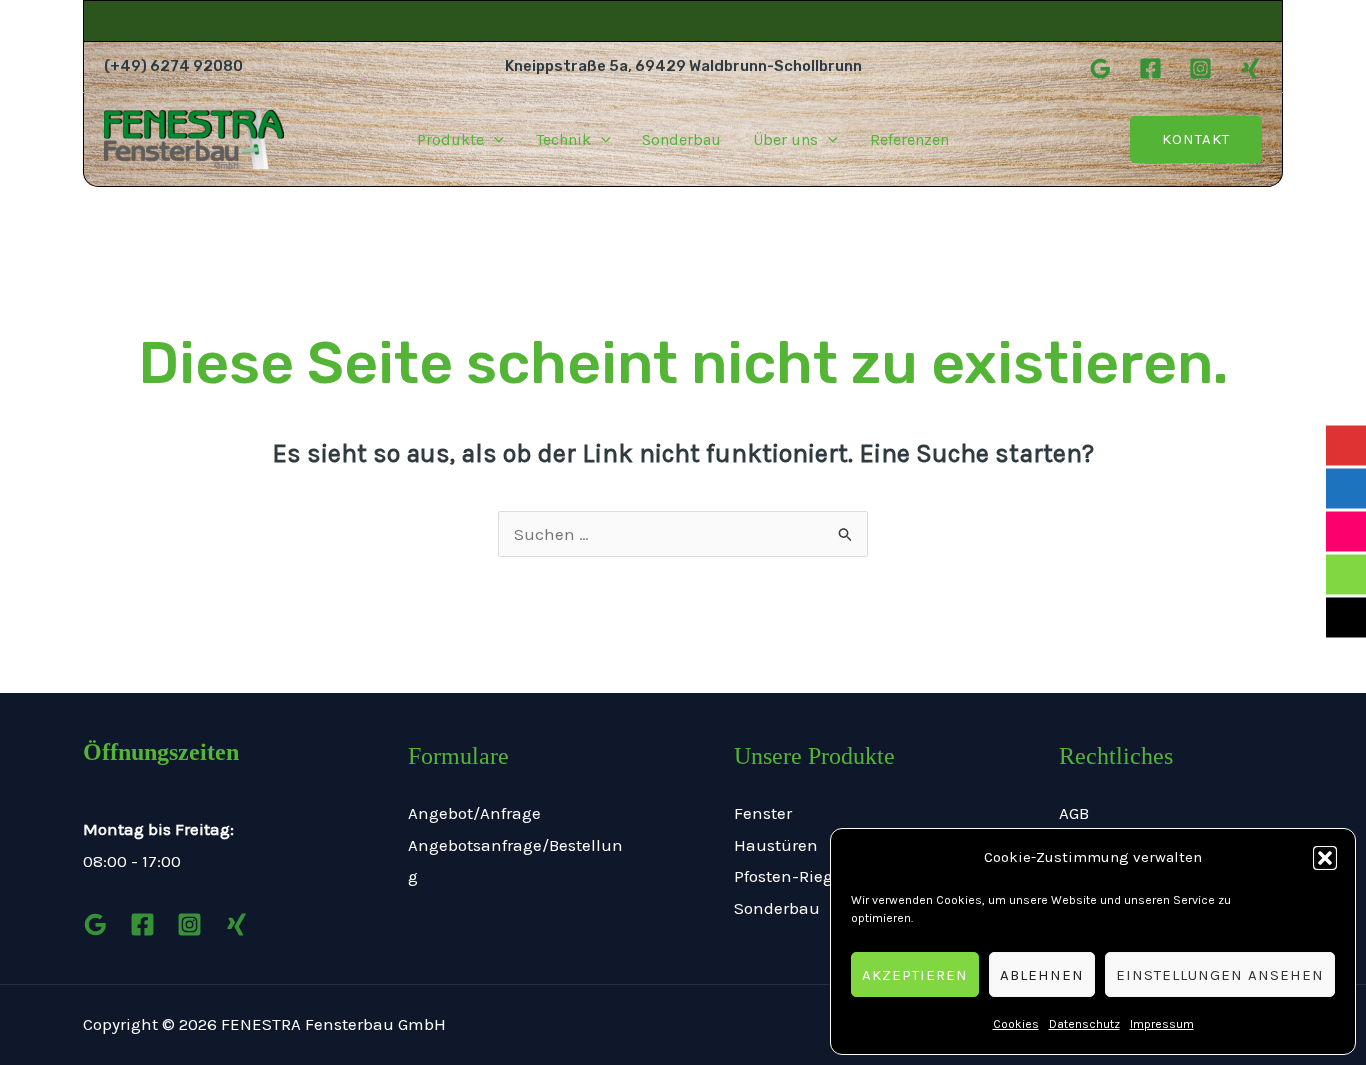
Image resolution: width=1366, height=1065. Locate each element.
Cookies (1016, 1024)
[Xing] (1250, 68)
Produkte (450, 139)
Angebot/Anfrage (474, 813)
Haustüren (776, 845)
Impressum (1162, 1024)
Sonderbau (681, 139)
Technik (563, 139)
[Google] (1100, 68)
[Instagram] (1200, 68)
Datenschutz (1084, 1024)
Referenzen (909, 139)
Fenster (763, 813)
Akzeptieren (915, 975)
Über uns (785, 139)
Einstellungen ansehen (1220, 975)
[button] (1325, 858)
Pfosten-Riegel (790, 876)
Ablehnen (1042, 975)
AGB (1074, 813)
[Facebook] (1150, 68)
